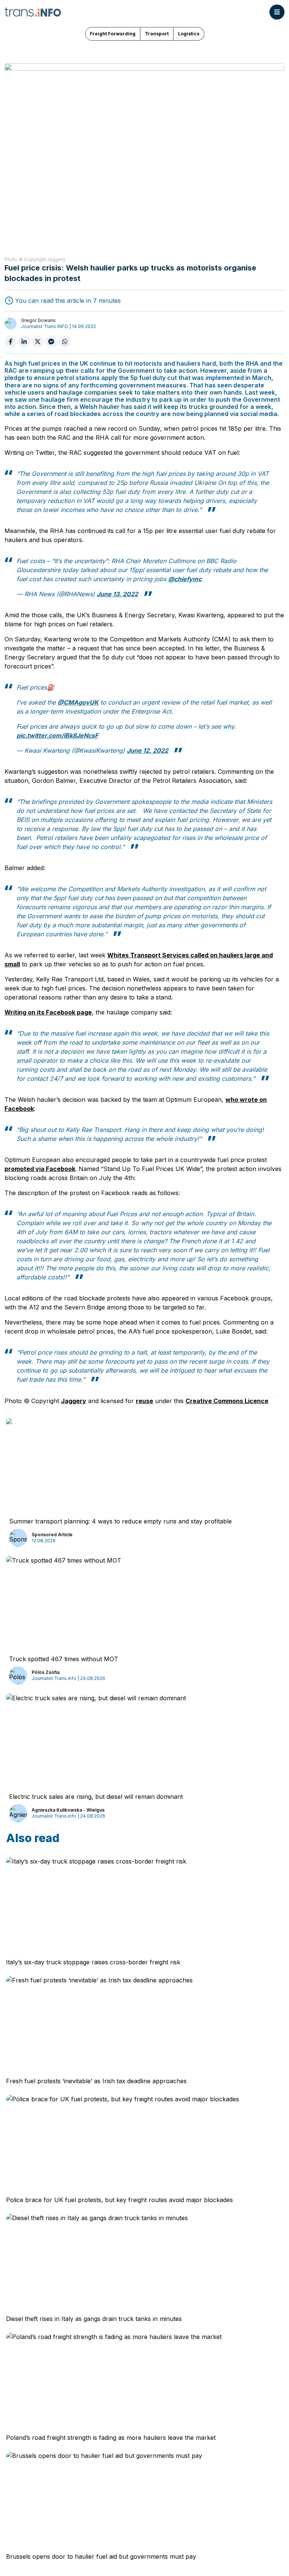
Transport (157, 34)
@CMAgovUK (78, 702)
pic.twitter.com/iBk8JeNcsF (57, 735)
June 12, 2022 (148, 750)
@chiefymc (185, 579)
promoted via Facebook (40, 1169)
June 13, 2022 (117, 594)
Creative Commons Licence (227, 1401)
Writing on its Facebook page (48, 1012)
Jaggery (74, 1401)
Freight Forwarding (113, 34)
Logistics (189, 34)
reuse (144, 1401)
